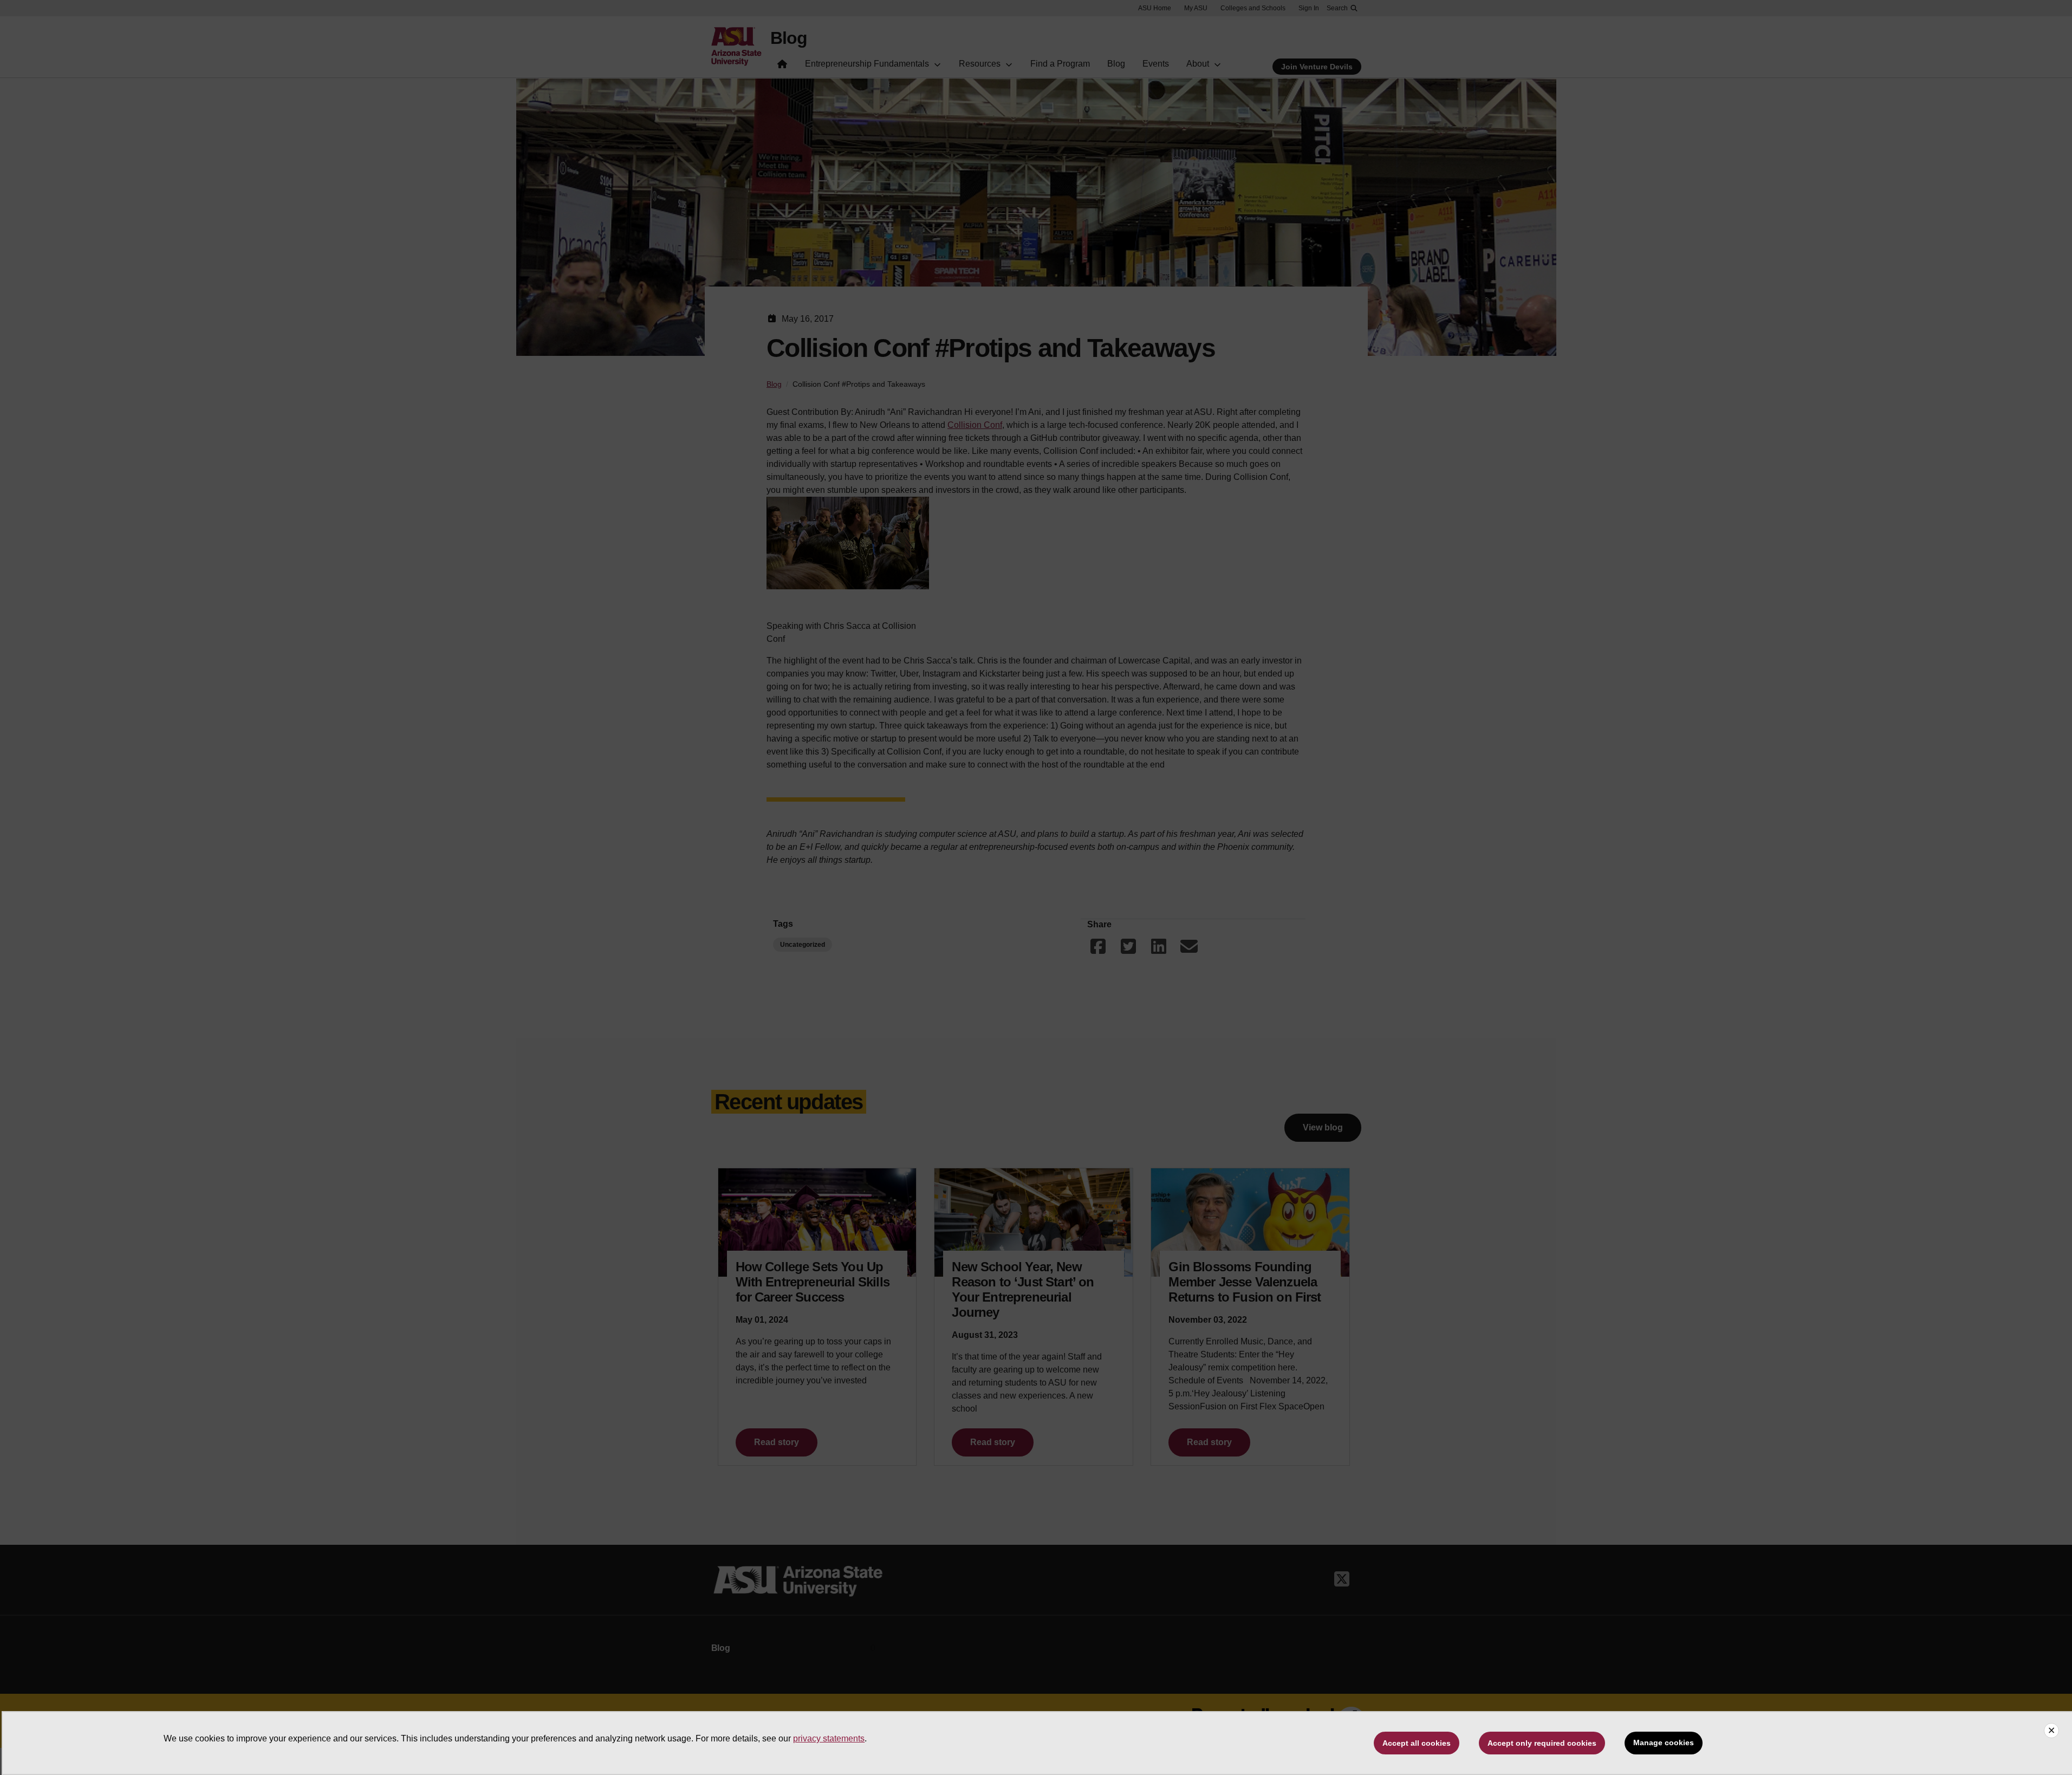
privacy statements (829, 1738)
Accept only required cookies (1542, 1743)
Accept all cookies (1417, 1743)
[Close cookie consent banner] (2051, 1731)
